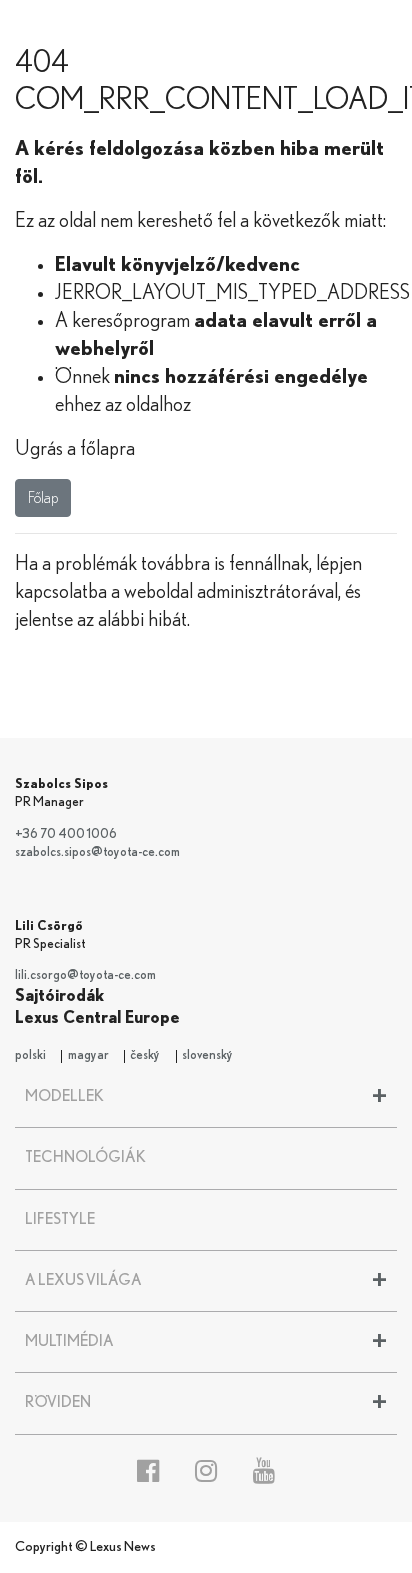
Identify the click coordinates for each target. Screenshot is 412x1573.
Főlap (43, 498)
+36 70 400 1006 (66, 834)
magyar (88, 1055)
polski (30, 1055)
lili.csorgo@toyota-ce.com (85, 975)
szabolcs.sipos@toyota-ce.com (97, 852)
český (145, 1055)
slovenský (207, 1055)
